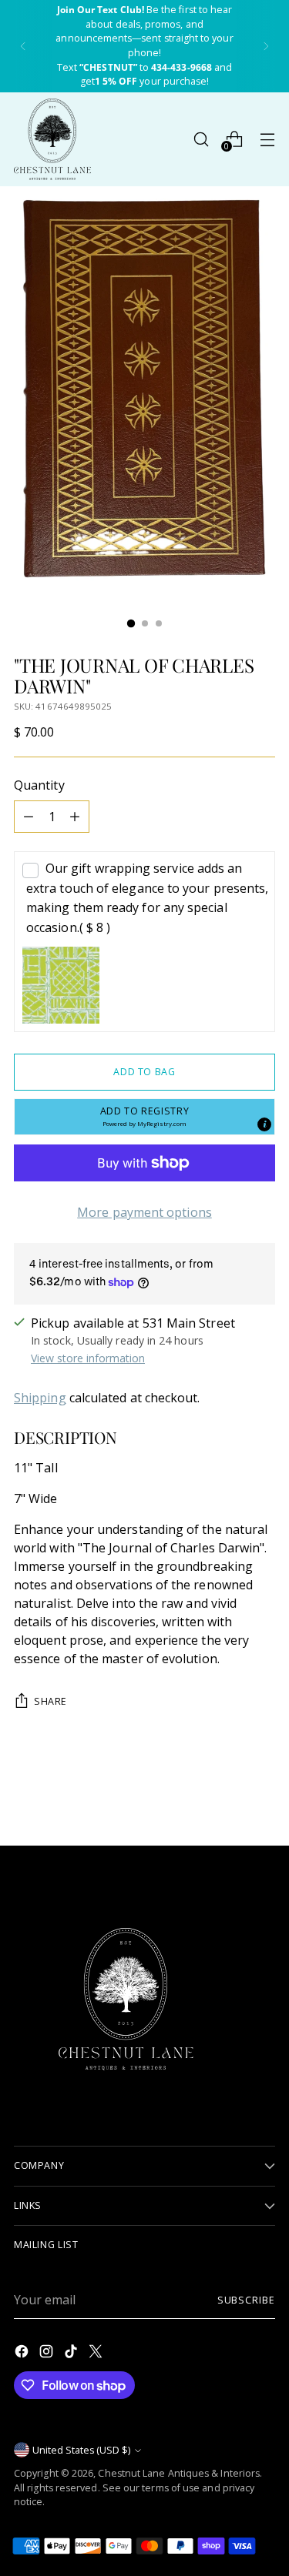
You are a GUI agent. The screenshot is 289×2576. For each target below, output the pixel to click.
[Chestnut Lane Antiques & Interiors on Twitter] (97, 2354)
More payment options (144, 1212)
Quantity (39, 785)
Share (50, 1701)
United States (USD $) (81, 2450)
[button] (144, 1117)
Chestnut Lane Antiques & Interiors (179, 2473)
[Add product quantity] (75, 817)
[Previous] (23, 46)
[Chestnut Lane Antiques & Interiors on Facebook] (23, 2354)
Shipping (40, 1398)
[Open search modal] (201, 139)
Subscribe (246, 2300)
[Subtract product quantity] (29, 817)
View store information (88, 1358)
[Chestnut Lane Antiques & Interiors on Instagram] (48, 2354)
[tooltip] (264, 1124)
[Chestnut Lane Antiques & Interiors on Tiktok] (72, 2354)
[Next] (266, 46)
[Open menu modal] (267, 139)
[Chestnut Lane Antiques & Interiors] (52, 139)
